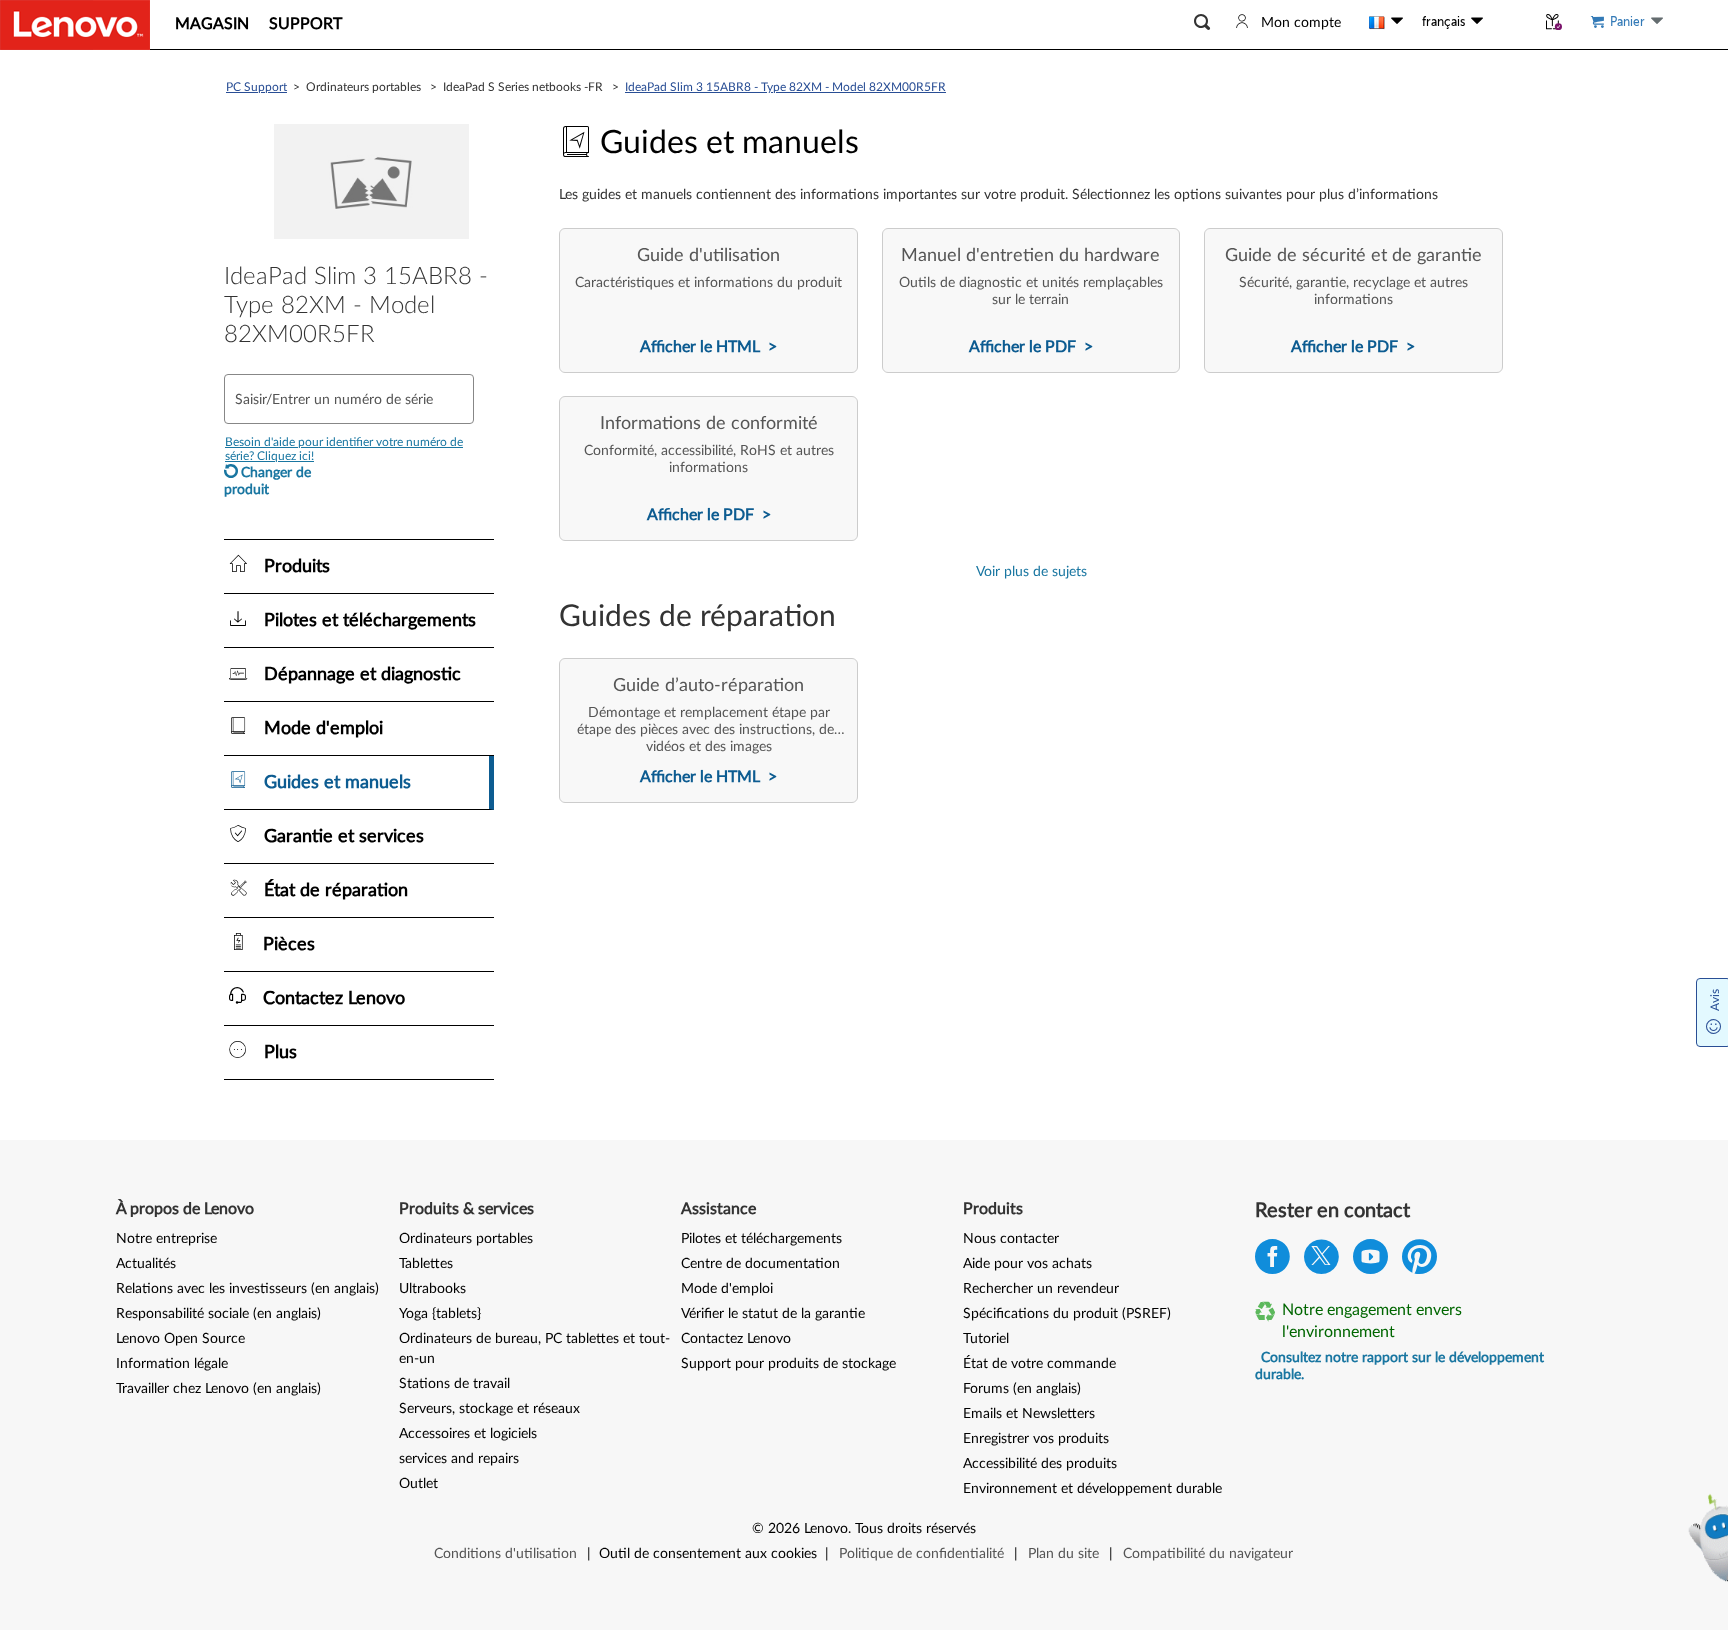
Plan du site (1063, 1554)
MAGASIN (212, 24)
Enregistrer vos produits (1036, 1439)
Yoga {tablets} (440, 1314)
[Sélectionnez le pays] (1386, 22)
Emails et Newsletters (1029, 1414)
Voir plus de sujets (1031, 572)
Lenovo (826, 1529)
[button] (1202, 22)
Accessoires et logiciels (468, 1434)
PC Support (256, 87)
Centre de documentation (760, 1264)
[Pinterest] (1419, 1261)
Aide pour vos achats (1027, 1264)
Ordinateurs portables (466, 1239)
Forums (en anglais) (1022, 1389)
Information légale (172, 1364)
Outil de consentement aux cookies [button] (708, 1554)
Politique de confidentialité (921, 1554)
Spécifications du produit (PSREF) (1067, 1314)
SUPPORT (305, 24)
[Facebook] (1272, 1261)
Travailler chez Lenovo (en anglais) (218, 1389)
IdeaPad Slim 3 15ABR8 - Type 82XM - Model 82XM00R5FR (785, 87)
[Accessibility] (1509, 22)
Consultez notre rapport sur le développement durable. (1399, 1366)
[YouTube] (1370, 1261)
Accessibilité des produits (1040, 1464)
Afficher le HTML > (708, 347)
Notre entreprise (166, 1239)
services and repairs (459, 1459)
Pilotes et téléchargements (761, 1239)
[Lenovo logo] (75, 25)
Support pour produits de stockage (788, 1364)
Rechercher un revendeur (1041, 1289)
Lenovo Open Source (180, 1339)
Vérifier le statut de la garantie (773, 1314)
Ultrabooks (432, 1289)
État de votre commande (1039, 1364)
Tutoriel (986, 1339)
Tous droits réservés (915, 1529)
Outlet (418, 1484)
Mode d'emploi (727, 1289)
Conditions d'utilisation (505, 1554)
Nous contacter (1011, 1239)
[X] (1321, 1261)
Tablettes (426, 1264)
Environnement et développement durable (1092, 1489)
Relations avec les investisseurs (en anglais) (247, 1289)
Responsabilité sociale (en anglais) (218, 1314)
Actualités (146, 1264)
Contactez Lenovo (736, 1339)
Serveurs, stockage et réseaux (489, 1409)
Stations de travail (454, 1384)
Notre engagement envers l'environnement (1372, 1321)
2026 (784, 1529)
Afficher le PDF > (1031, 347)
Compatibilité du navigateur (1208, 1554)
